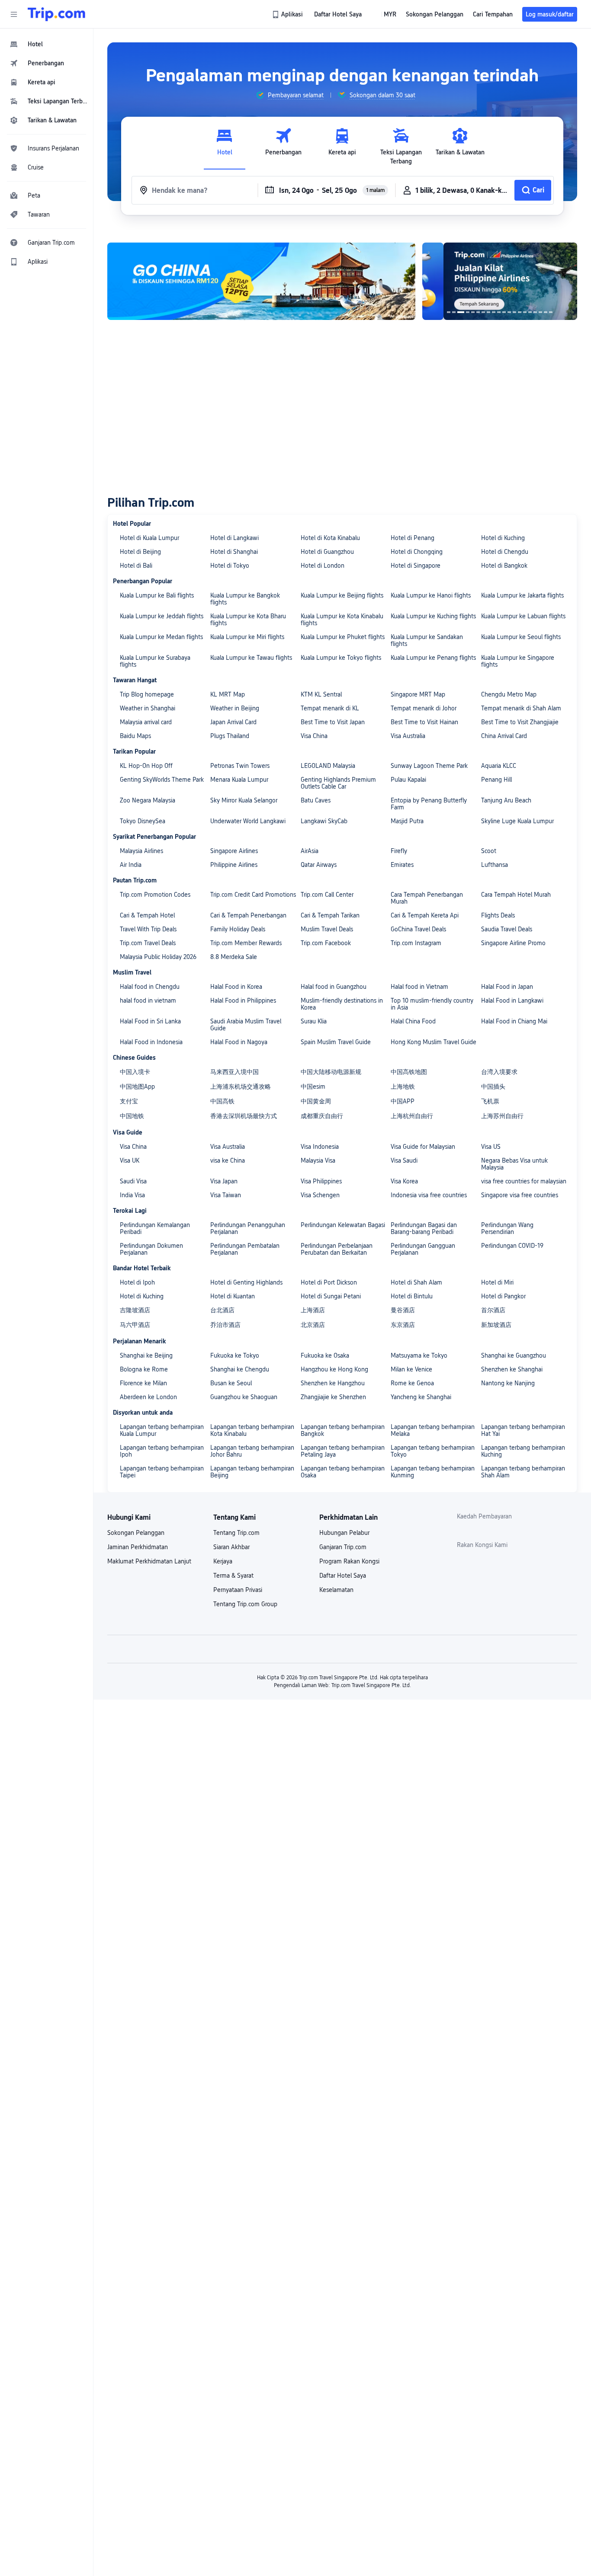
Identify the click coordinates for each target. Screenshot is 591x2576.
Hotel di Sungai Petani (331, 1296)
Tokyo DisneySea (143, 821)
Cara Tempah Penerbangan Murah (427, 898)
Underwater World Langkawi (248, 821)
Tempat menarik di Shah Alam (521, 708)
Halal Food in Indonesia (151, 1042)
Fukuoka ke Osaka (325, 1355)
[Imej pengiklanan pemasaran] (500, 281)
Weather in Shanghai (148, 708)
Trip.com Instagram (416, 943)
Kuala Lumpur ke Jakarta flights (522, 595)
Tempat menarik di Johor (424, 708)
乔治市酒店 (225, 1325)
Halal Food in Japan (507, 987)
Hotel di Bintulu (412, 1296)
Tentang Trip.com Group (245, 1604)
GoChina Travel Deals (418, 929)
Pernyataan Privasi (238, 1590)
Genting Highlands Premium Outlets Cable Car (338, 783)
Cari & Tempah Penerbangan (248, 915)
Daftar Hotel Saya (343, 1576)
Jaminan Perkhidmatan (138, 1547)
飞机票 (490, 1101)
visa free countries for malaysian (524, 1181)
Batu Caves (316, 800)
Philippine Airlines (234, 865)
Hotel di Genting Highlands (246, 1282)
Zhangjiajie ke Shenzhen (333, 1397)
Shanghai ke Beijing (146, 1355)
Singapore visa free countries (520, 1195)
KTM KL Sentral (321, 694)
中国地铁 (132, 1116)
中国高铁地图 (409, 1072)
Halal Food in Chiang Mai (514, 1021)
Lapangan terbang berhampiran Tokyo (433, 1451)
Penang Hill (496, 780)
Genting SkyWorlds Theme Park (162, 780)
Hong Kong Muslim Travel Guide (434, 1042)
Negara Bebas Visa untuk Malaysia (514, 1164)
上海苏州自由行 (502, 1116)
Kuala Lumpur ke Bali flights (157, 595)
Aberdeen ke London (148, 1397)
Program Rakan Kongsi (349, 1561)
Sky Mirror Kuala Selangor (244, 800)
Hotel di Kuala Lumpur (149, 538)
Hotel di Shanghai (234, 552)
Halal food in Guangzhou (334, 987)
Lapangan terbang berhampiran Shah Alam (523, 1472)
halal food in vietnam (148, 1000)
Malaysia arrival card (146, 722)
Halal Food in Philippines (243, 1000)
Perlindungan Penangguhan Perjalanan (248, 1228)
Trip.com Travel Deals (148, 943)
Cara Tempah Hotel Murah (516, 895)
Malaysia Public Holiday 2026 (158, 957)
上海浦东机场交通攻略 (241, 1087)
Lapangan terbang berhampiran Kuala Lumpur (162, 1430)
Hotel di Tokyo (230, 566)
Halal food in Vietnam (419, 987)
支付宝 (129, 1101)
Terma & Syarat (233, 1576)
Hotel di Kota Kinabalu (330, 538)
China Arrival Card (504, 736)
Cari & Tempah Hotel (147, 915)
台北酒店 (222, 1310)
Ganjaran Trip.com (343, 1547)
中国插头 (493, 1087)
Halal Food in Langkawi (512, 1000)
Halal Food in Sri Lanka (150, 1021)
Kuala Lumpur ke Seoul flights (521, 637)
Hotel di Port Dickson (329, 1282)
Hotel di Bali (136, 566)
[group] (290, 95)
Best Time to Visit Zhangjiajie (520, 722)
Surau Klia (314, 1021)
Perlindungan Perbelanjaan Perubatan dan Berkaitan (337, 1249)
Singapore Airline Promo (513, 943)
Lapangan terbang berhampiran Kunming (433, 1472)
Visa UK (130, 1160)
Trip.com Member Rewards (246, 943)
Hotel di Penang (413, 538)
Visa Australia (408, 736)
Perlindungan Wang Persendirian (507, 1228)
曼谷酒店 (403, 1310)
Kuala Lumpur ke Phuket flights (343, 637)
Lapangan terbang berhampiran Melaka (433, 1430)
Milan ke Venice (411, 1369)
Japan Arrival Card (233, 722)
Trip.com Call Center (327, 895)
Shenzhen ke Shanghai (512, 1369)
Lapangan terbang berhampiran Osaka (343, 1472)
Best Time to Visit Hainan (424, 722)
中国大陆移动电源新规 (331, 1072)
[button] (14, 14)
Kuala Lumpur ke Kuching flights (433, 616)
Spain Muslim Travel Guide (336, 1042)
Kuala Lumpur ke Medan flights (161, 637)
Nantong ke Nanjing (508, 1383)
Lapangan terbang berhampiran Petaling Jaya (343, 1451)
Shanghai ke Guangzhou (514, 1355)
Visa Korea (404, 1181)
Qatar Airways (319, 865)
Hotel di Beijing (140, 552)
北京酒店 (313, 1325)
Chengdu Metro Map (509, 694)
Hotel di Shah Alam (416, 1282)
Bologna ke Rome (144, 1369)
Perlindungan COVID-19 (512, 1246)
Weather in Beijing (235, 708)
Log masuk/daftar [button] (550, 14)
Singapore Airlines (234, 851)
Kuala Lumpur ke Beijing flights (342, 595)
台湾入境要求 (499, 1072)
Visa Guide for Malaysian (423, 1147)
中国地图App (137, 1087)
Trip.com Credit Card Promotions (253, 895)
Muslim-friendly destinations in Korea (342, 1004)
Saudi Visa (133, 1181)
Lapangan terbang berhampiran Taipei (162, 1472)
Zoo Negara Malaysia (148, 800)
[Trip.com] (56, 14)
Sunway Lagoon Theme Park (429, 766)
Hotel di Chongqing (417, 552)
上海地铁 (403, 1087)
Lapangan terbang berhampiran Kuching (523, 1451)
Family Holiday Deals (238, 929)
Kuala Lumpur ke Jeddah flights (162, 616)
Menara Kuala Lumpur (239, 780)
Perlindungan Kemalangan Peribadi (155, 1228)
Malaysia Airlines (141, 851)
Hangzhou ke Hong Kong (334, 1369)
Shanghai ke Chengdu (240, 1369)
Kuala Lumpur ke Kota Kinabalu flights (342, 620)
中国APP (403, 1101)
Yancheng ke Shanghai (421, 1397)
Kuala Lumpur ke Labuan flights (523, 616)
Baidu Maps (135, 736)
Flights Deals (498, 915)
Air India (131, 865)
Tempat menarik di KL (330, 708)
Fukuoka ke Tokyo (235, 1355)
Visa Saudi (404, 1160)
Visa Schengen (320, 1195)
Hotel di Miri (497, 1282)
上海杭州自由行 (412, 1116)
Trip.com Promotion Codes (155, 895)
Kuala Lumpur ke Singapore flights (518, 661)
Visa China (314, 736)
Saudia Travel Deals (507, 929)
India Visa (132, 1195)
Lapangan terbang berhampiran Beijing (252, 1472)
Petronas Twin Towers (240, 766)
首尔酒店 (493, 1310)
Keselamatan (336, 1590)
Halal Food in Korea (236, 987)
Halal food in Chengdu (150, 987)
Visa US (491, 1147)
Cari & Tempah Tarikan (330, 915)
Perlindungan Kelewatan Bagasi (343, 1225)
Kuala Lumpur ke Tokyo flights (341, 658)
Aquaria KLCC (499, 766)
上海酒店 (313, 1310)
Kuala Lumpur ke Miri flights (247, 637)
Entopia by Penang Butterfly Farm (429, 804)
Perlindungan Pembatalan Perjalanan (245, 1249)
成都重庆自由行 (322, 1116)
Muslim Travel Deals (327, 929)
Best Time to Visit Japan (333, 722)
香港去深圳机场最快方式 (244, 1116)
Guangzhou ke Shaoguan (244, 1397)
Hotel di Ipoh (137, 1282)
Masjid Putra (407, 821)
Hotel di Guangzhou (327, 552)
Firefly (399, 851)
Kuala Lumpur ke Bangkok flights (245, 599)
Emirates (402, 865)
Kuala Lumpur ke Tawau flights (251, 658)
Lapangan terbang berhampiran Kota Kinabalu (252, 1430)
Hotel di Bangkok (504, 566)
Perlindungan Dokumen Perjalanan (151, 1249)
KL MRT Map (228, 694)
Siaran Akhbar (231, 1547)
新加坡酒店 (496, 1325)
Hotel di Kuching (503, 538)
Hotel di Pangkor (503, 1296)
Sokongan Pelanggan (136, 1533)
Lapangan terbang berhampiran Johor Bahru (252, 1451)
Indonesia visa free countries (429, 1195)
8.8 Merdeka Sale (234, 957)
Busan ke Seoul (231, 1383)
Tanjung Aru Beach (506, 800)
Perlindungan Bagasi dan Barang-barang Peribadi (424, 1228)
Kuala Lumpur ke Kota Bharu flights (248, 620)
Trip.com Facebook (326, 943)
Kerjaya (223, 1561)
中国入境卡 (135, 1072)
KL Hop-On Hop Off (146, 766)
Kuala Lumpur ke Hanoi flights (431, 595)
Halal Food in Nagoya (239, 1042)
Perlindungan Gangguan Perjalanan (423, 1249)
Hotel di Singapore (416, 566)
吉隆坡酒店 (135, 1310)
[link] (288, 14)
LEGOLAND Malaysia (328, 766)
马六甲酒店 (135, 1325)
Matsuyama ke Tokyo (419, 1355)
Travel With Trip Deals (148, 929)
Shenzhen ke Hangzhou (333, 1383)
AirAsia (310, 851)
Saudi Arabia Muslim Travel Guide (246, 1025)
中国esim (313, 1087)
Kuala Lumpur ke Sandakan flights (427, 640)
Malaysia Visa (318, 1160)
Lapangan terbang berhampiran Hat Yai (523, 1430)
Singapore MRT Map (418, 694)
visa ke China (228, 1160)
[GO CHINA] (261, 281)
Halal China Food (413, 1021)
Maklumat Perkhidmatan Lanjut (149, 1561)
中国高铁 (222, 1101)
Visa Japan (224, 1181)
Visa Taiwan (226, 1195)
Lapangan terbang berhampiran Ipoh (162, 1451)
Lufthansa (495, 865)
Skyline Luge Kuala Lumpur (517, 821)
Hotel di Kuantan (233, 1296)
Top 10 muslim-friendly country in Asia (432, 1004)
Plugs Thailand (230, 736)
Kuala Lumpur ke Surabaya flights (155, 661)
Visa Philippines (321, 1181)
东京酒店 (403, 1325)
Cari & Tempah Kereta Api (425, 915)
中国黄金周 (316, 1101)
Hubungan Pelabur (344, 1533)
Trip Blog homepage (147, 694)
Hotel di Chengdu (505, 552)
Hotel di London (323, 566)
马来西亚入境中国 (234, 1072)
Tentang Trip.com (236, 1533)
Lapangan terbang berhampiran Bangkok (343, 1430)
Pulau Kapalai (408, 780)
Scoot (489, 851)
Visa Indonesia (320, 1147)
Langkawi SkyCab (324, 821)
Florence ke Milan (143, 1383)
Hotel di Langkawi (234, 538)
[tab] (225, 147)
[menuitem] (47, 44)
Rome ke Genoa (412, 1383)
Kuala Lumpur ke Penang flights (433, 658)
